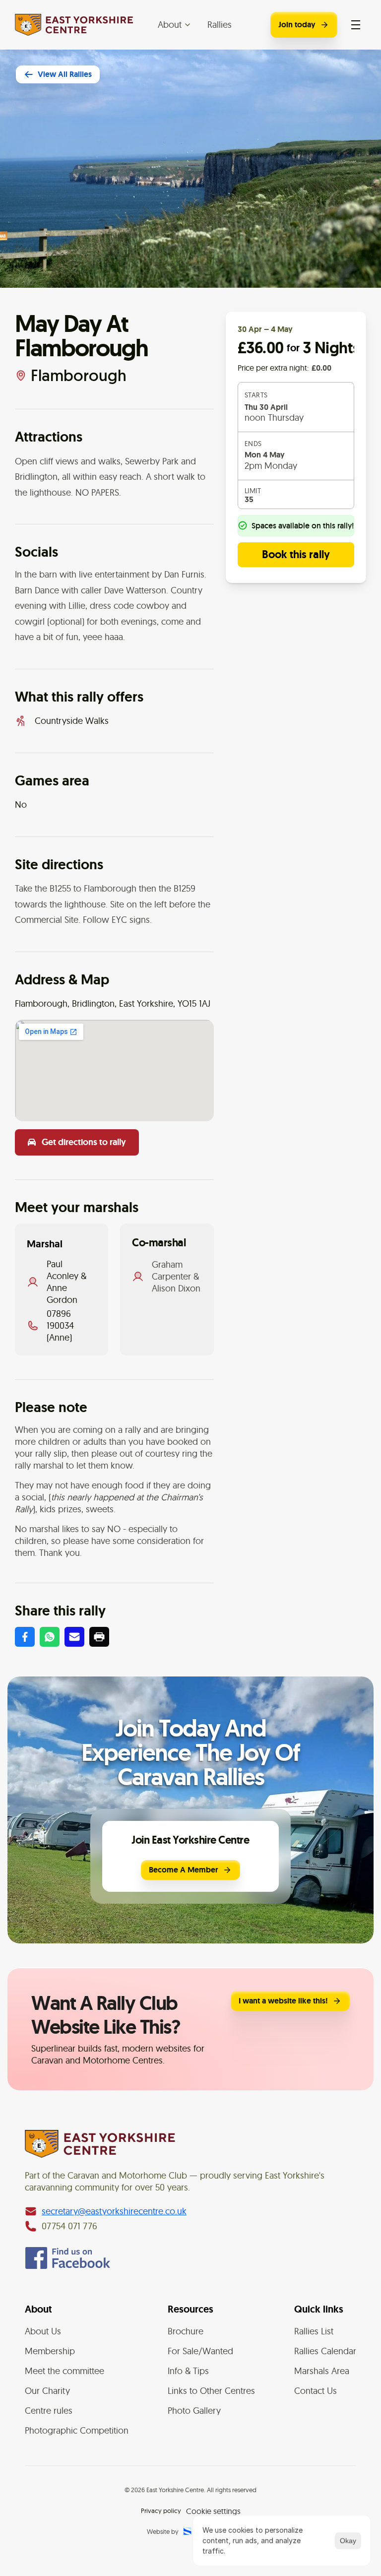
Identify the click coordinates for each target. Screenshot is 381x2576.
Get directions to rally (84, 1142)
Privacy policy (161, 2511)
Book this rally (296, 554)
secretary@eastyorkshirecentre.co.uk (114, 2211)
